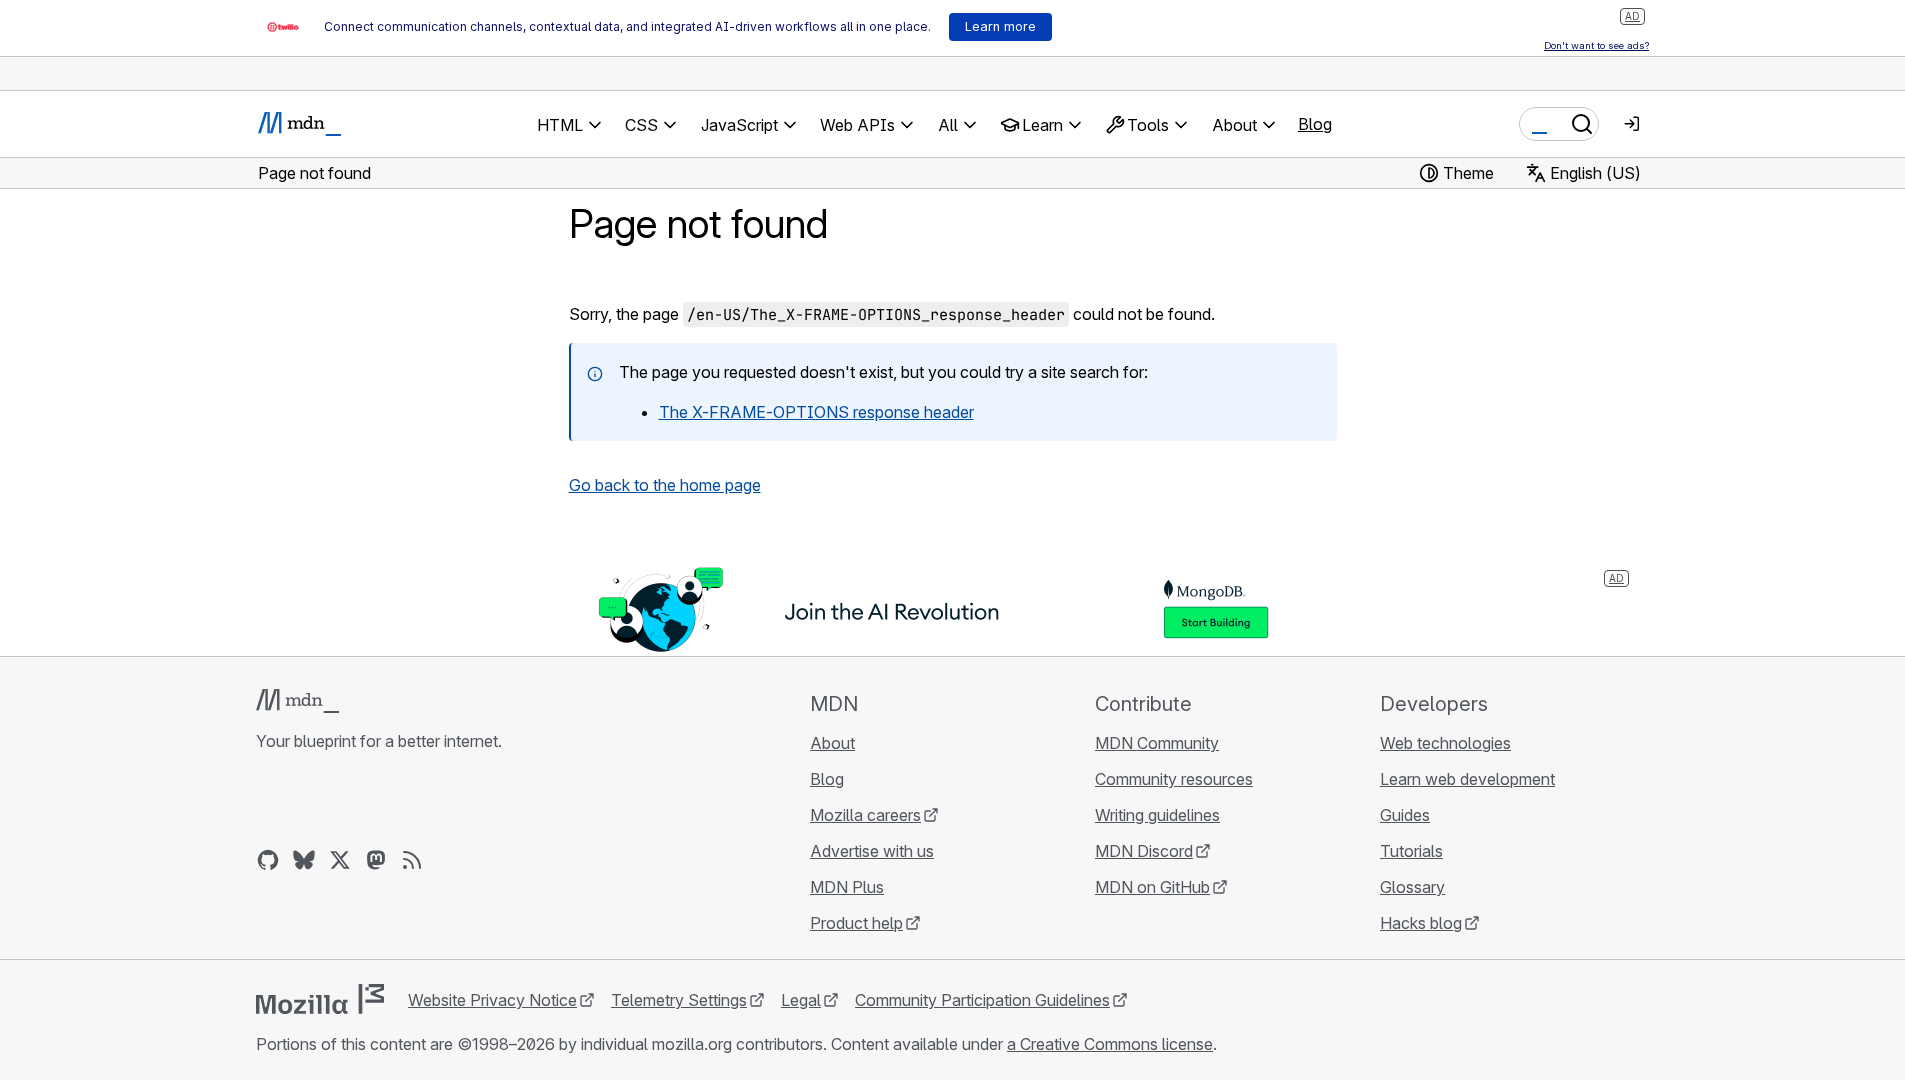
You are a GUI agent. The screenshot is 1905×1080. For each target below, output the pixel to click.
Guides (1405, 815)
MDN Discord (1144, 851)
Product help (856, 923)
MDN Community (1157, 743)
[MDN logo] (297, 701)
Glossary (1412, 887)
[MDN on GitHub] (268, 860)
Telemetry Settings (679, 1000)
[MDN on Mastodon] (376, 860)
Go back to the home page (665, 485)
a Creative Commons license (1110, 1044)
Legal (801, 1000)
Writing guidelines (1157, 815)
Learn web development (1467, 779)
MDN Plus (847, 887)
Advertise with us (872, 851)
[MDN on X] (340, 860)
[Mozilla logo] (320, 999)
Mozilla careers (865, 815)
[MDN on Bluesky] (304, 860)
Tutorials (1411, 851)
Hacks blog (1421, 923)
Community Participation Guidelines (982, 1000)
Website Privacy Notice (492, 1000)
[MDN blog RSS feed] (412, 860)
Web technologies (1445, 743)
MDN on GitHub (1152, 887)
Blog (1315, 124)
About (832, 743)
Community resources (1174, 779)
